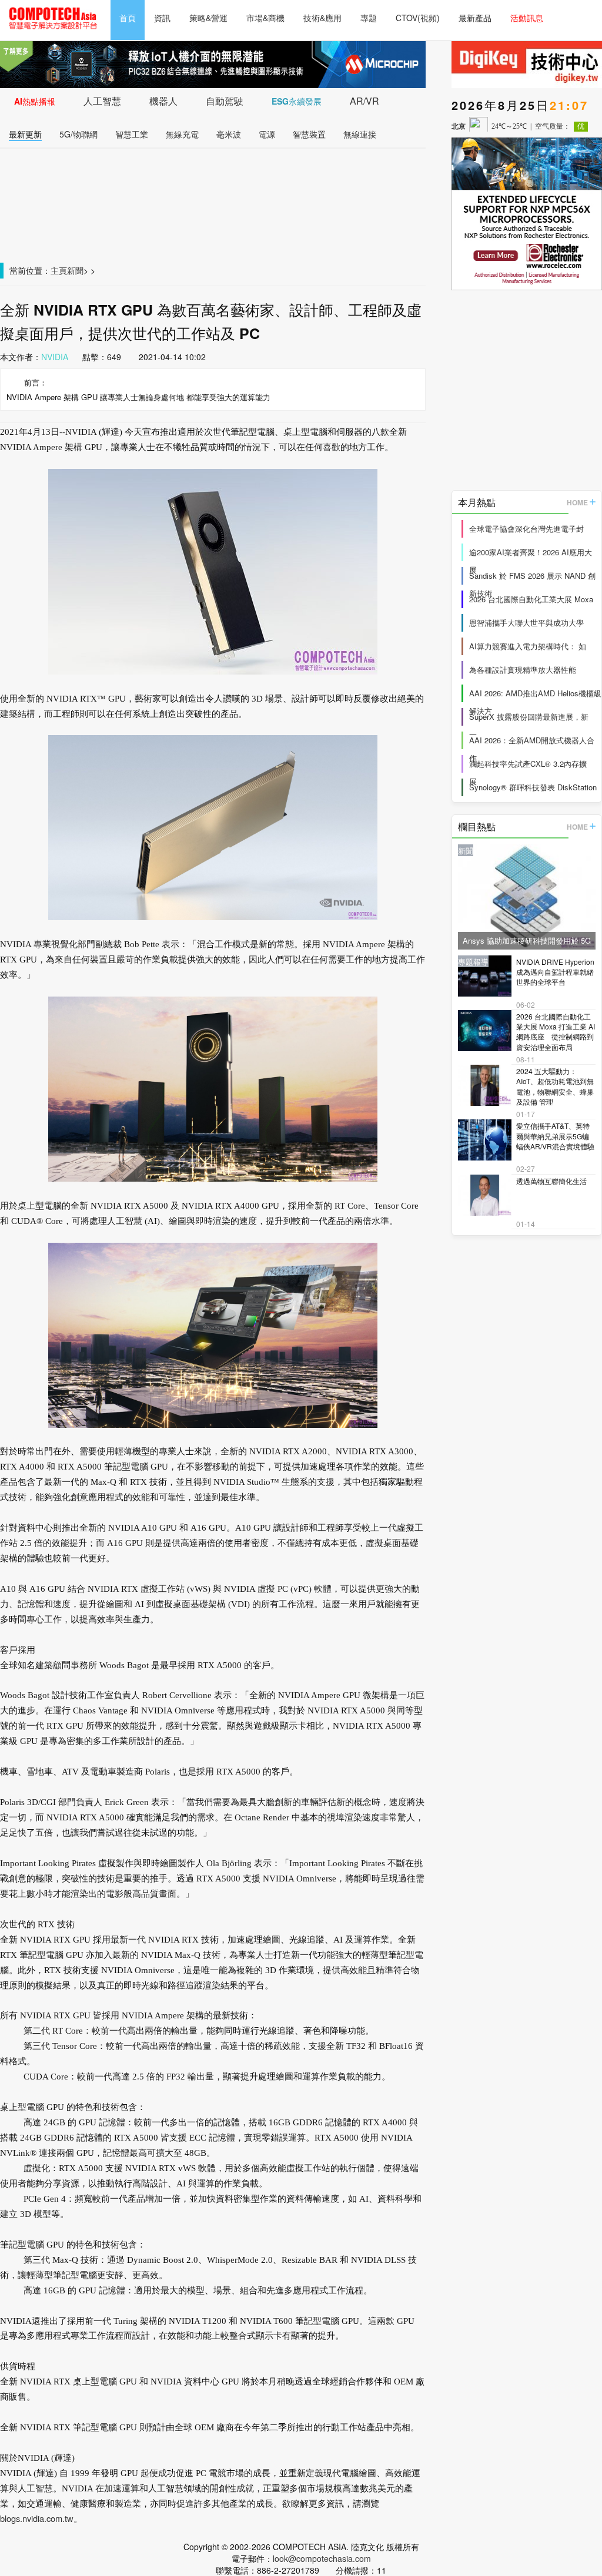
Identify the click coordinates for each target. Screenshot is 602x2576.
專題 (369, 18)
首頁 (128, 18)
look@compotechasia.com (322, 2558)
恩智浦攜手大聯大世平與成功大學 (526, 623)
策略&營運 (208, 18)
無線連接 (360, 134)
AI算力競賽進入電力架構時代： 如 (528, 646)
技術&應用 (322, 18)
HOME (577, 502)
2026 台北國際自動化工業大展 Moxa (531, 599)
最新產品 (475, 18)
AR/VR (364, 101)
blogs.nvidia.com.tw (37, 2518)
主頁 (59, 270)
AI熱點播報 (35, 101)
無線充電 (182, 134)
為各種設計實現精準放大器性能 (523, 670)
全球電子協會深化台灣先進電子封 (526, 529)
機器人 (163, 101)
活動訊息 (527, 18)
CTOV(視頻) (418, 18)
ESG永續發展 (297, 101)
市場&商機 (265, 18)
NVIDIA (55, 357)
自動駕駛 (225, 101)
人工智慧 (102, 101)
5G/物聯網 (78, 134)
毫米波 (229, 134)
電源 (267, 134)
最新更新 (25, 134)
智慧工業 (132, 134)
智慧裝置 (309, 134)
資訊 (162, 18)
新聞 (75, 270)
